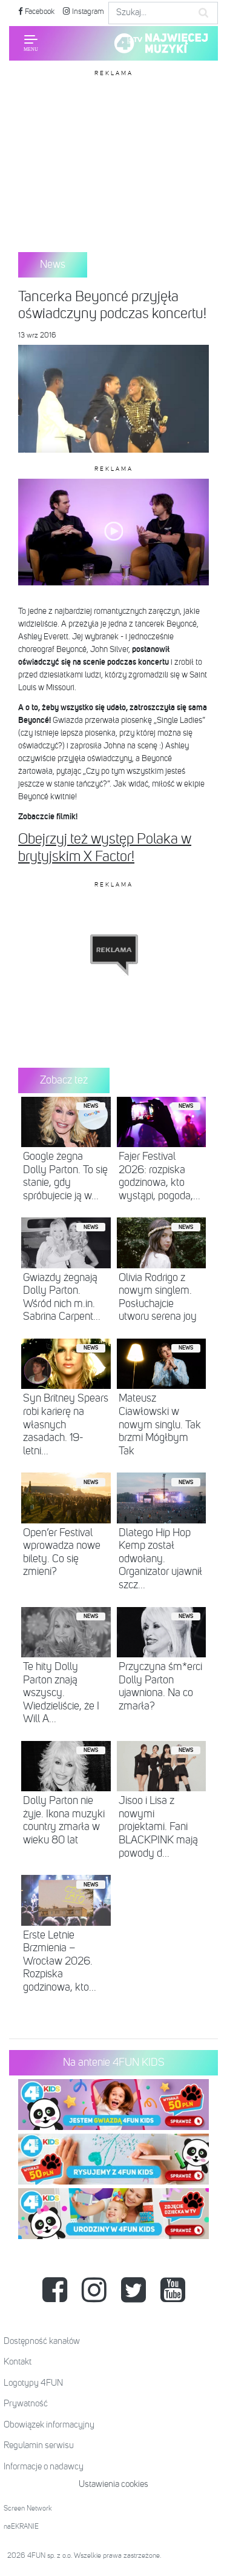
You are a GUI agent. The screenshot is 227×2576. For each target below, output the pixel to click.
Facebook (39, 12)
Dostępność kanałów (42, 2341)
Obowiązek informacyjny (49, 2425)
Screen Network (28, 2509)
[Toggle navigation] (31, 43)
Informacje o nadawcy (44, 2467)
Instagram (87, 12)
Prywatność (26, 2404)
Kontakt (18, 2362)
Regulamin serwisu (39, 2445)
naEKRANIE (21, 2527)
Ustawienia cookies (113, 2484)
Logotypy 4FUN (33, 2383)
